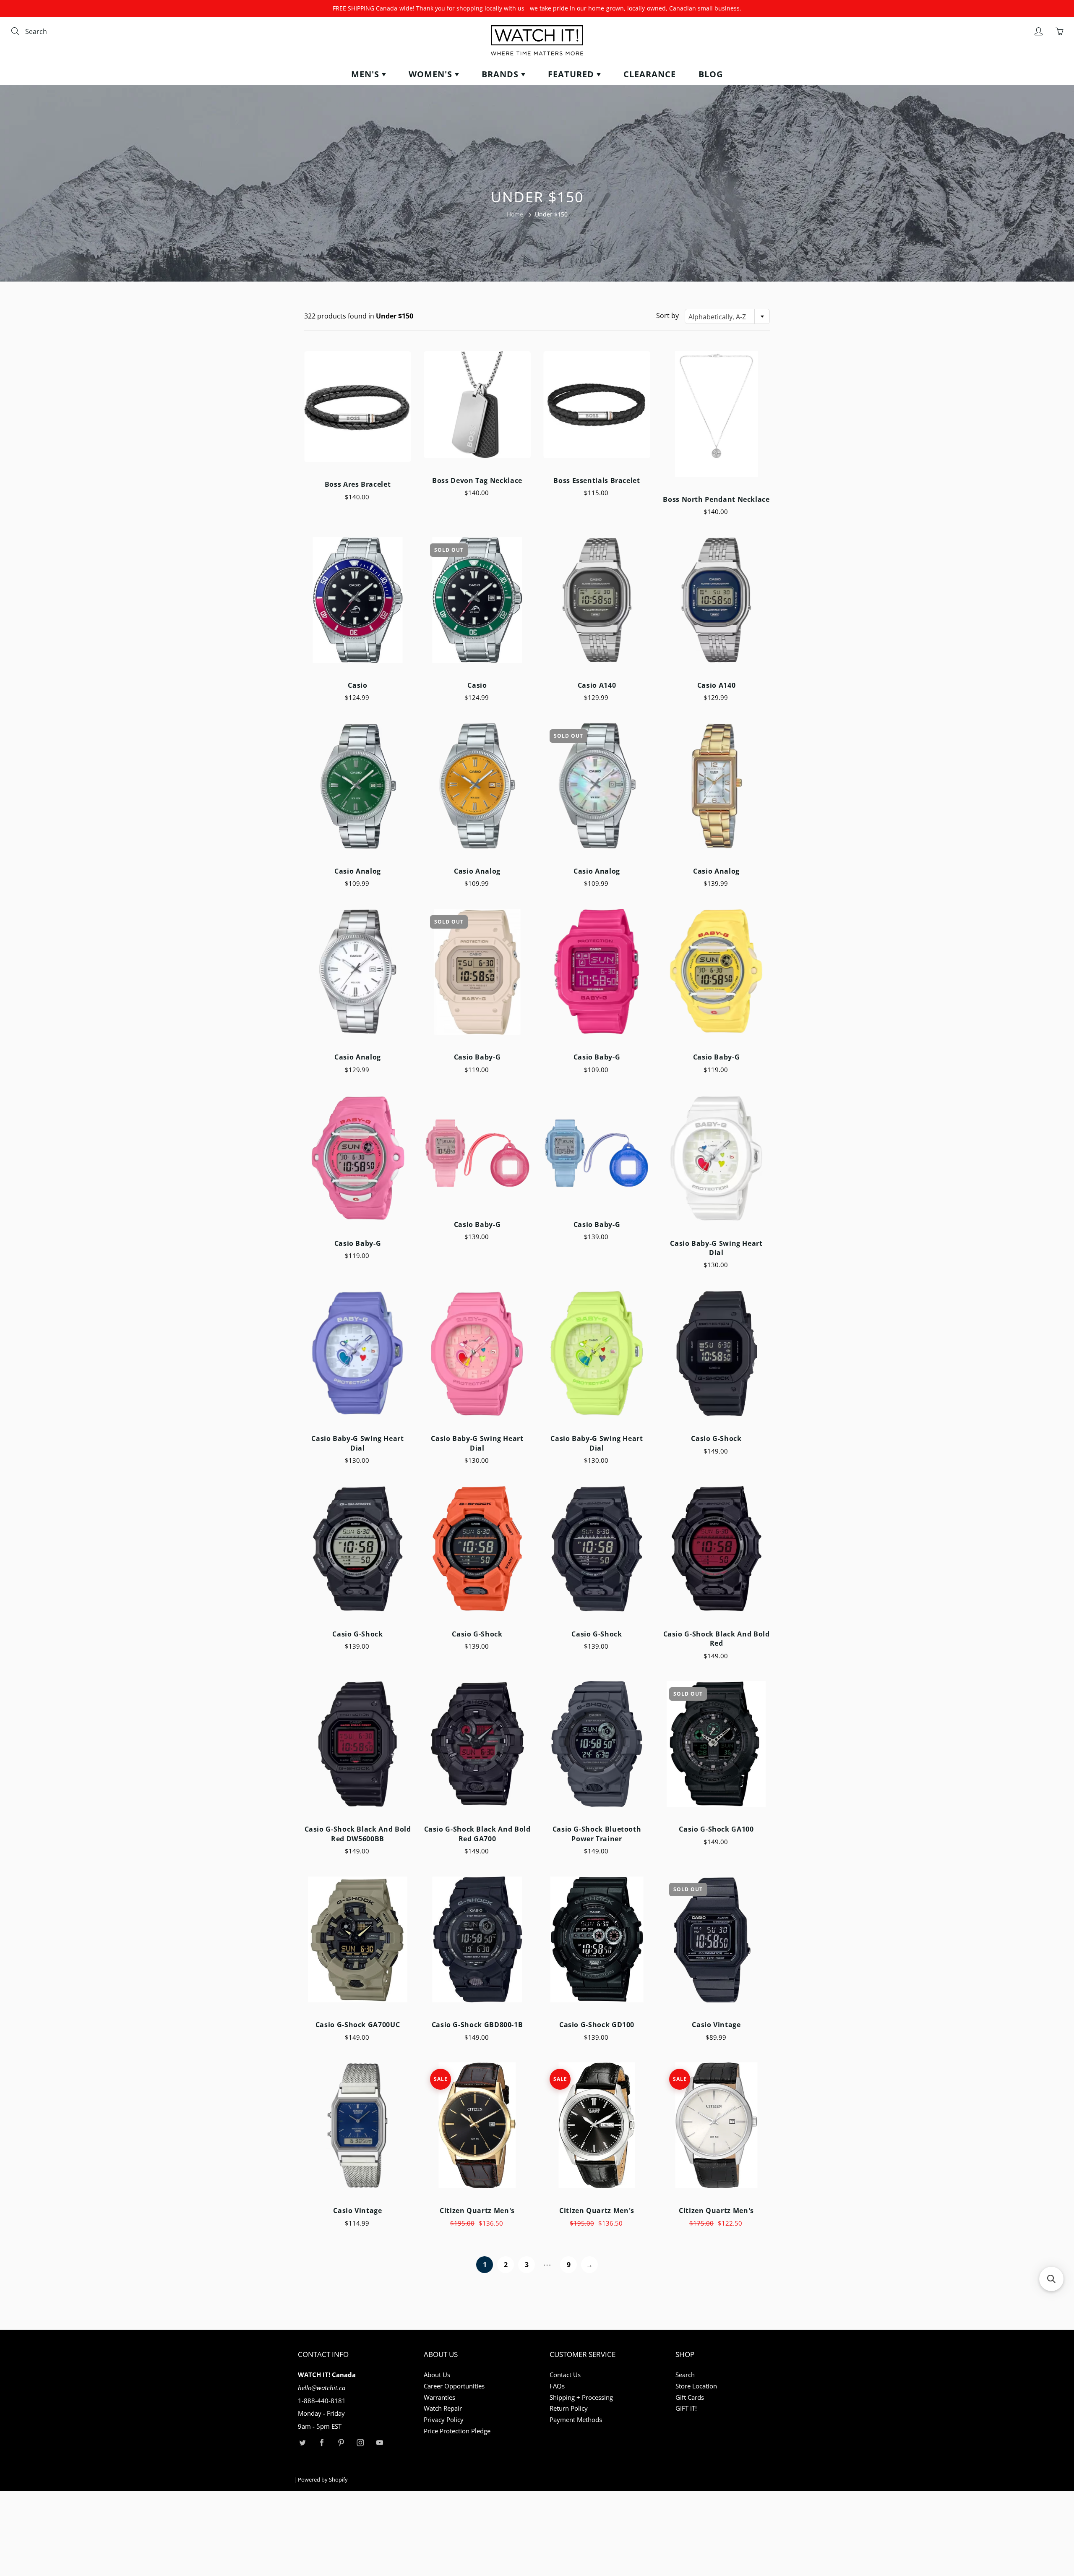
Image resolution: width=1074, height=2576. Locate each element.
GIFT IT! (686, 2408)
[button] (1051, 2279)
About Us (437, 2375)
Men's (366, 74)
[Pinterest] (341, 2443)
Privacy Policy (444, 2420)
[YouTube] (379, 2443)
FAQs (557, 2386)
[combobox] (61, 32)
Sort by (667, 316)
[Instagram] (360, 2443)
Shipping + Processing (581, 2397)
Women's (432, 74)
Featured (572, 74)
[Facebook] (322, 2443)
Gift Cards (690, 2397)
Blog (711, 74)
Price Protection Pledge (457, 2431)
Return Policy (569, 2408)
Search (685, 2375)
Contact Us (565, 2375)
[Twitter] (302, 2443)
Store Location (696, 2386)
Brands (501, 74)
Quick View (358, 406)
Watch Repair (443, 2408)
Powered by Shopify (323, 2479)
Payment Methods (576, 2420)
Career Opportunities (454, 2386)
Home (515, 214)
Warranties (439, 2397)
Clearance (650, 74)
